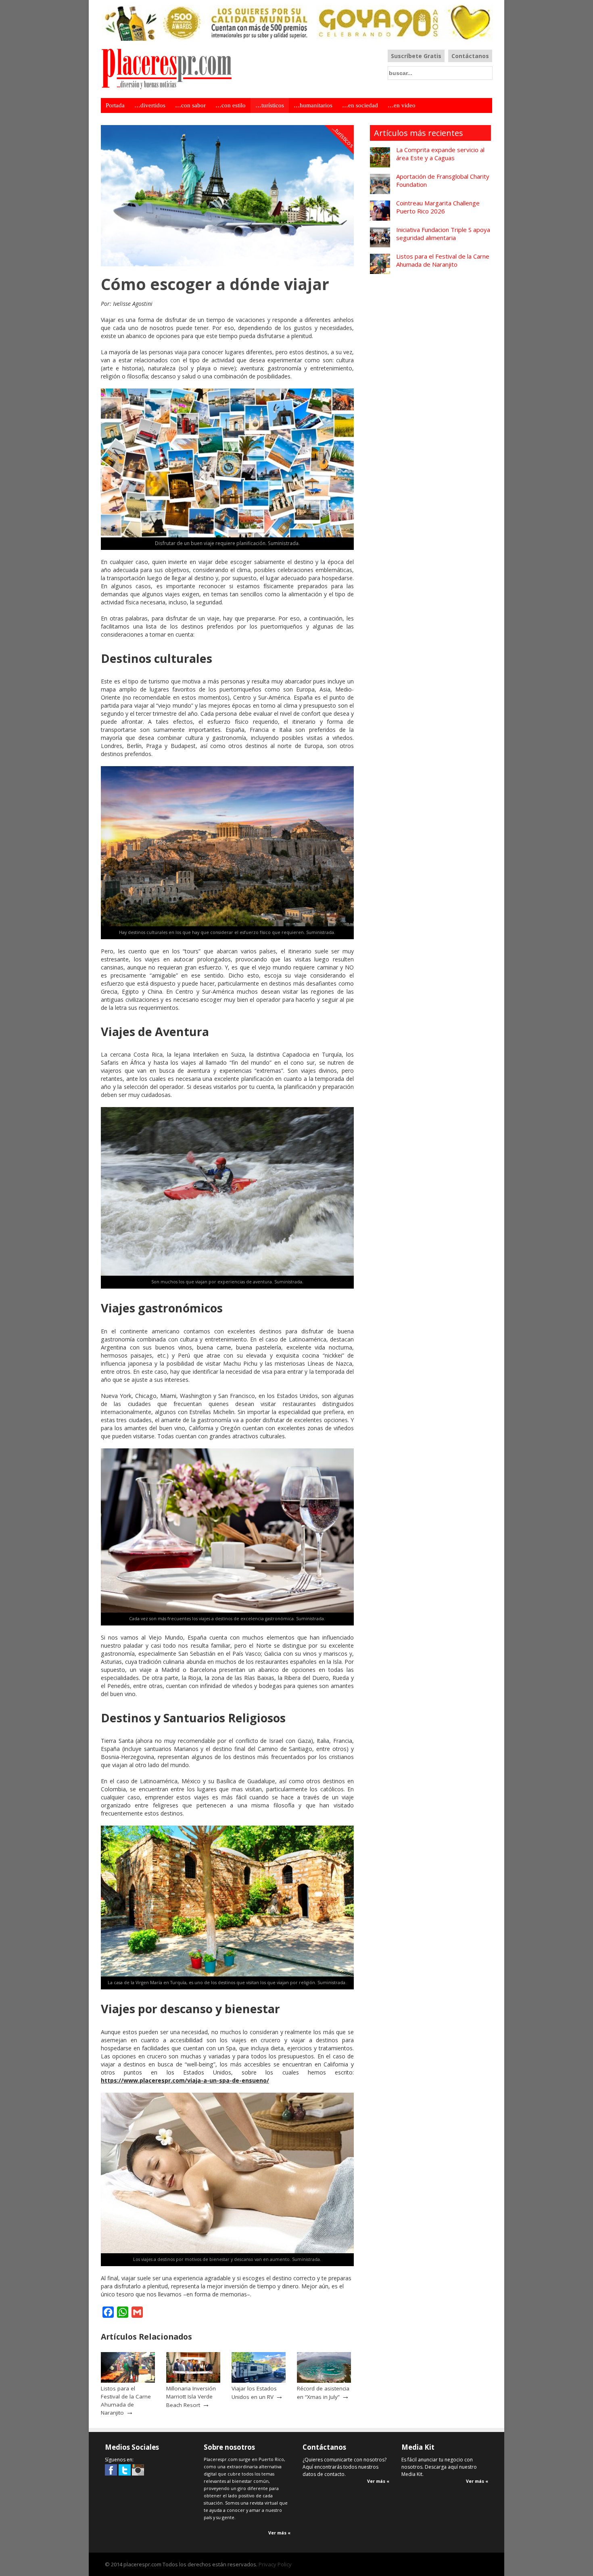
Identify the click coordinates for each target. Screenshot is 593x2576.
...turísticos (343, 137)
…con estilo (231, 105)
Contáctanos (470, 56)
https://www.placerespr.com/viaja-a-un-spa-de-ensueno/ (185, 2080)
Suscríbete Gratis (416, 56)
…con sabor (190, 105)
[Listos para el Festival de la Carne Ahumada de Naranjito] (128, 2381)
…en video (402, 105)
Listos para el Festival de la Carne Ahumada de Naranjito (126, 2401)
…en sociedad (360, 105)
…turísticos (270, 105)
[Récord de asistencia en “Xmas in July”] (324, 2381)
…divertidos (150, 105)
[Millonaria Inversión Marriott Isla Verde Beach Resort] (193, 2381)
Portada (115, 105)
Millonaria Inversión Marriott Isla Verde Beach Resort (191, 2396)
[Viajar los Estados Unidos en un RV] (259, 2381)
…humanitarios (313, 105)
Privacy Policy (275, 2564)
